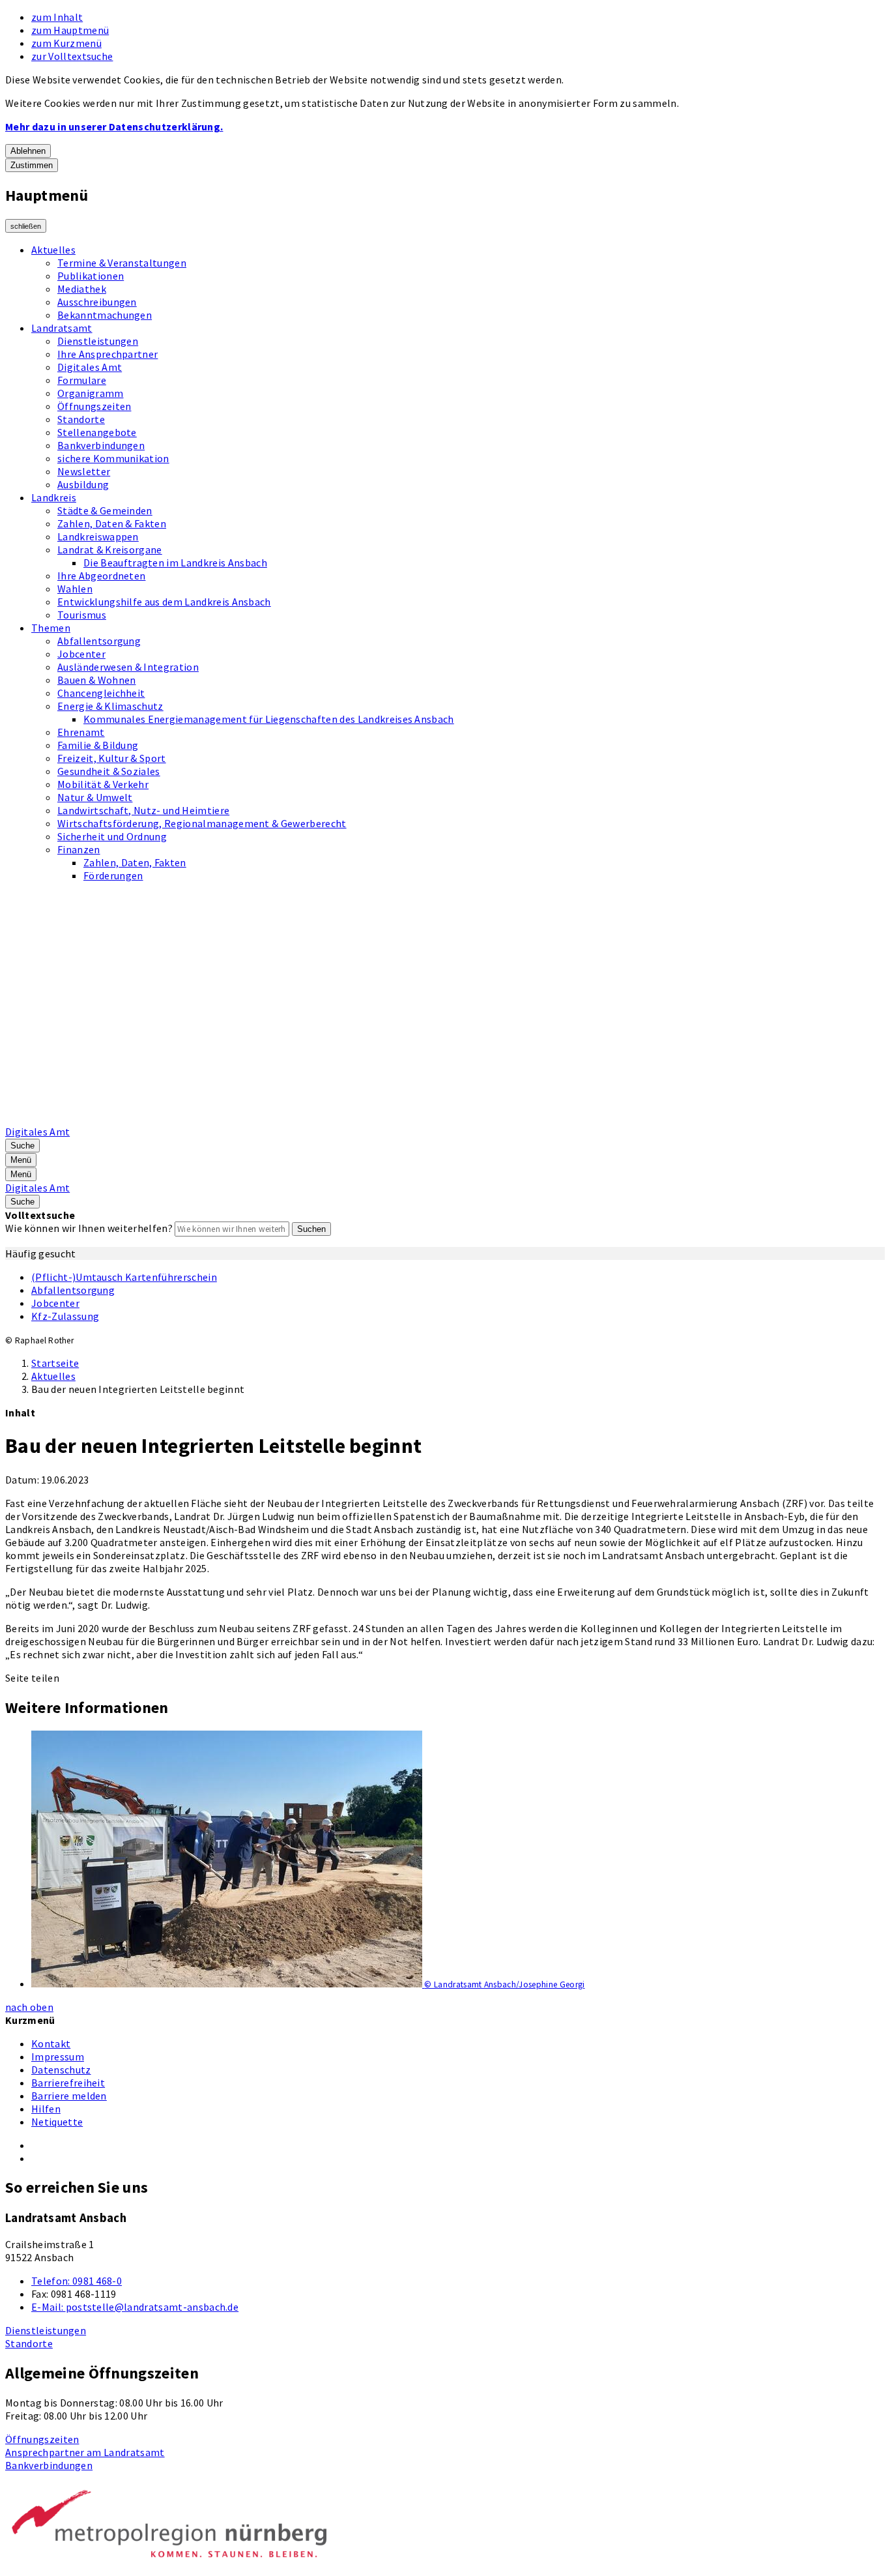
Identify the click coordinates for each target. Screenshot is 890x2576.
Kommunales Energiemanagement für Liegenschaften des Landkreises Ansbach (269, 719)
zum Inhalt (57, 17)
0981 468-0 (77, 2281)
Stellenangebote (97, 432)
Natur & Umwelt (95, 797)
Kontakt (51, 2043)
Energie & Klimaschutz (110, 706)
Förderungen (113, 875)
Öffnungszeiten (94, 406)
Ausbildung (83, 484)
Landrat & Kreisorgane (110, 549)
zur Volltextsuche (72, 56)
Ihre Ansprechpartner (108, 354)
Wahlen (75, 589)
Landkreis (54, 497)
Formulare (82, 380)
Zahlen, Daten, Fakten (135, 862)
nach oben (29, 2007)
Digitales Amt (90, 367)
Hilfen (46, 2109)
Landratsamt (62, 328)
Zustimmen (32, 165)
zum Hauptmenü (70, 30)
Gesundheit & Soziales (109, 771)
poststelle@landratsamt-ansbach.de (135, 2307)
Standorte (81, 419)
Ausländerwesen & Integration (128, 667)
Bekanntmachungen (105, 315)
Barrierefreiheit (68, 2083)
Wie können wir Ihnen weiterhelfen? (89, 1228)
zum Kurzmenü (66, 43)
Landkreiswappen (98, 536)
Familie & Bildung (98, 745)
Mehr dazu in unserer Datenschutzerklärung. (114, 126)
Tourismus (82, 615)
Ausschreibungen (97, 302)
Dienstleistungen (98, 341)
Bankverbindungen (101, 445)
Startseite (55, 1363)
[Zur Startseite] (336, 1119)
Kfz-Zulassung (65, 1316)
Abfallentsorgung (99, 641)
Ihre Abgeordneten (101, 576)
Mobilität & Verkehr (103, 784)
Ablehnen (28, 151)
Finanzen (79, 849)
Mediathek (82, 289)
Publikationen (91, 276)
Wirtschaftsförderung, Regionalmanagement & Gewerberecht (202, 823)
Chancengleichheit (101, 693)
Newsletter (84, 471)
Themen (51, 628)
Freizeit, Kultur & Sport (112, 758)
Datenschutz (61, 2070)
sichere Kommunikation (113, 458)
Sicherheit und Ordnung (112, 836)
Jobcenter (81, 654)
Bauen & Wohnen (96, 680)
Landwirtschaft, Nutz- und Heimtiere (143, 810)
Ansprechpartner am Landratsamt (85, 2452)
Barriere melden (69, 2096)
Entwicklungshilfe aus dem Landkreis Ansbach (164, 602)
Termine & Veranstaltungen (122, 263)
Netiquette (57, 2122)
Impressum (58, 2056)
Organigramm (91, 393)
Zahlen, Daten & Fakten (112, 523)
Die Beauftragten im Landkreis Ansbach (175, 563)
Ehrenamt (81, 732)
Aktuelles (53, 250)
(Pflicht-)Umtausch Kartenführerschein (124, 1277)
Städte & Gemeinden (105, 510)
